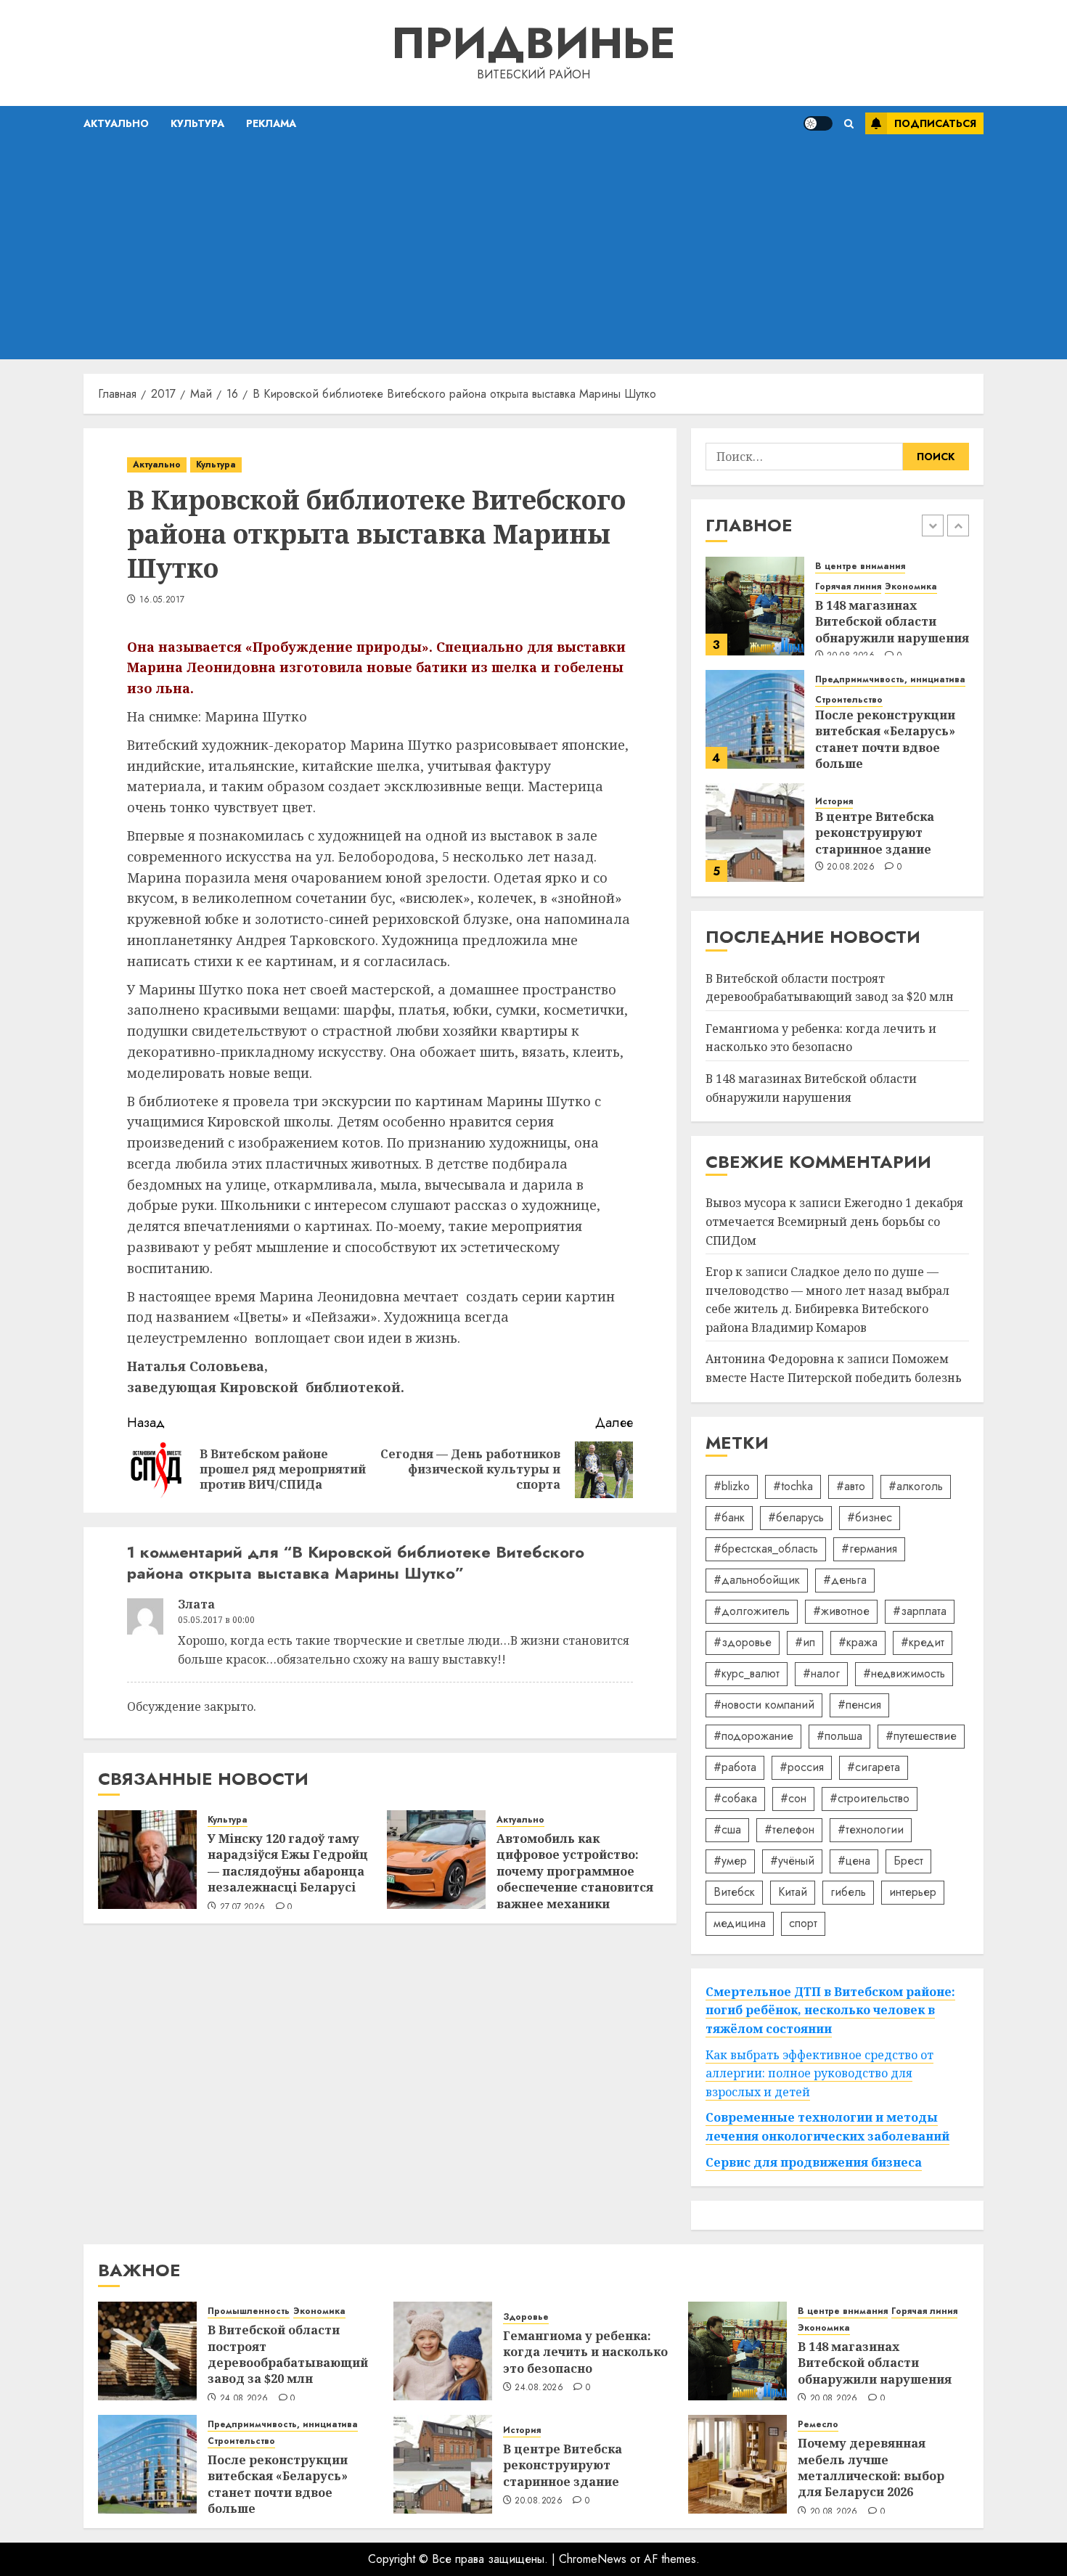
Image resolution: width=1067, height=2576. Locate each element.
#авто (851, 1486)
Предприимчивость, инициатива (890, 680)
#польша (839, 1736)
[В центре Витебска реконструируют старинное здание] (755, 833)
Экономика (911, 587)
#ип (805, 1642)
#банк (729, 1517)
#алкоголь (916, 1486)
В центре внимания (860, 567)
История (834, 802)
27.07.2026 (243, 1908)
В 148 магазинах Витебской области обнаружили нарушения (892, 622)
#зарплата (920, 1611)
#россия (802, 1767)
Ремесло (818, 2425)
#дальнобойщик (757, 1580)
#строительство (870, 1798)
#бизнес (870, 1517)
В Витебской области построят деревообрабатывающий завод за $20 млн (288, 2354)
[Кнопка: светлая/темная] (818, 123)
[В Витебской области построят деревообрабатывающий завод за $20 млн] (147, 2351)
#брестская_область (766, 1549)
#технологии (871, 1829)
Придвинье (533, 43)
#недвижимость (904, 1673)
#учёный (792, 1861)
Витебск (734, 1892)
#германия (869, 1549)
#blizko (732, 1486)
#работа (735, 1767)
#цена (854, 1861)
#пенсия (859, 1705)
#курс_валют (747, 1673)
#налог (821, 1673)
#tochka (793, 1486)
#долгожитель (752, 1611)
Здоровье (526, 2317)
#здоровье (743, 1642)
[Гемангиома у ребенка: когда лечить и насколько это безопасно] (443, 2351)
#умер (730, 1861)
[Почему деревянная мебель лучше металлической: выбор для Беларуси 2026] (737, 2464)
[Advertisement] (533, 250)
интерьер (913, 1892)
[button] (849, 124)
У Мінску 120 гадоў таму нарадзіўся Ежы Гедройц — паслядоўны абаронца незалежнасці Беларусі (288, 1863)
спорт (803, 1923)
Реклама (271, 123)
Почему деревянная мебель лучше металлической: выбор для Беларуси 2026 (871, 2467)
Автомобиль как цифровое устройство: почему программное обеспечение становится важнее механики (575, 1871)
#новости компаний (764, 1705)
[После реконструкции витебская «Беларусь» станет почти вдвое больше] (755, 719)
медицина (740, 1923)
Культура (197, 123)
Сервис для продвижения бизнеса (814, 2162)
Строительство (849, 700)
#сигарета (874, 1767)
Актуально (116, 123)
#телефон (789, 1829)
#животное (841, 1611)
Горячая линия (848, 587)
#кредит (923, 1642)
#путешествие (921, 1736)
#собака (735, 1798)
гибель (848, 1892)
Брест (908, 1861)
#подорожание (753, 1736)
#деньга (845, 1580)
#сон (793, 1798)
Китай (793, 1892)
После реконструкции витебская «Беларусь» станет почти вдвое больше (885, 739)
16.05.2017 (162, 600)
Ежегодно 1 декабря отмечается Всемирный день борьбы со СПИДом (834, 1221)
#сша (727, 1829)
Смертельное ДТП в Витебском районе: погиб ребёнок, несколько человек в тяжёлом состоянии (830, 2010)
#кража (858, 1642)
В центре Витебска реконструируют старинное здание (875, 833)
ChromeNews (593, 2559)
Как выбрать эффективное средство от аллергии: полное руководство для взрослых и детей (819, 2073)
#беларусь (796, 1517)
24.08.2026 (244, 2399)
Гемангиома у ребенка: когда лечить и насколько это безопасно (821, 1038)
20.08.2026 (851, 867)
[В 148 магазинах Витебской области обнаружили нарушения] (755, 606)
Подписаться (935, 123)
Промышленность (249, 2311)
